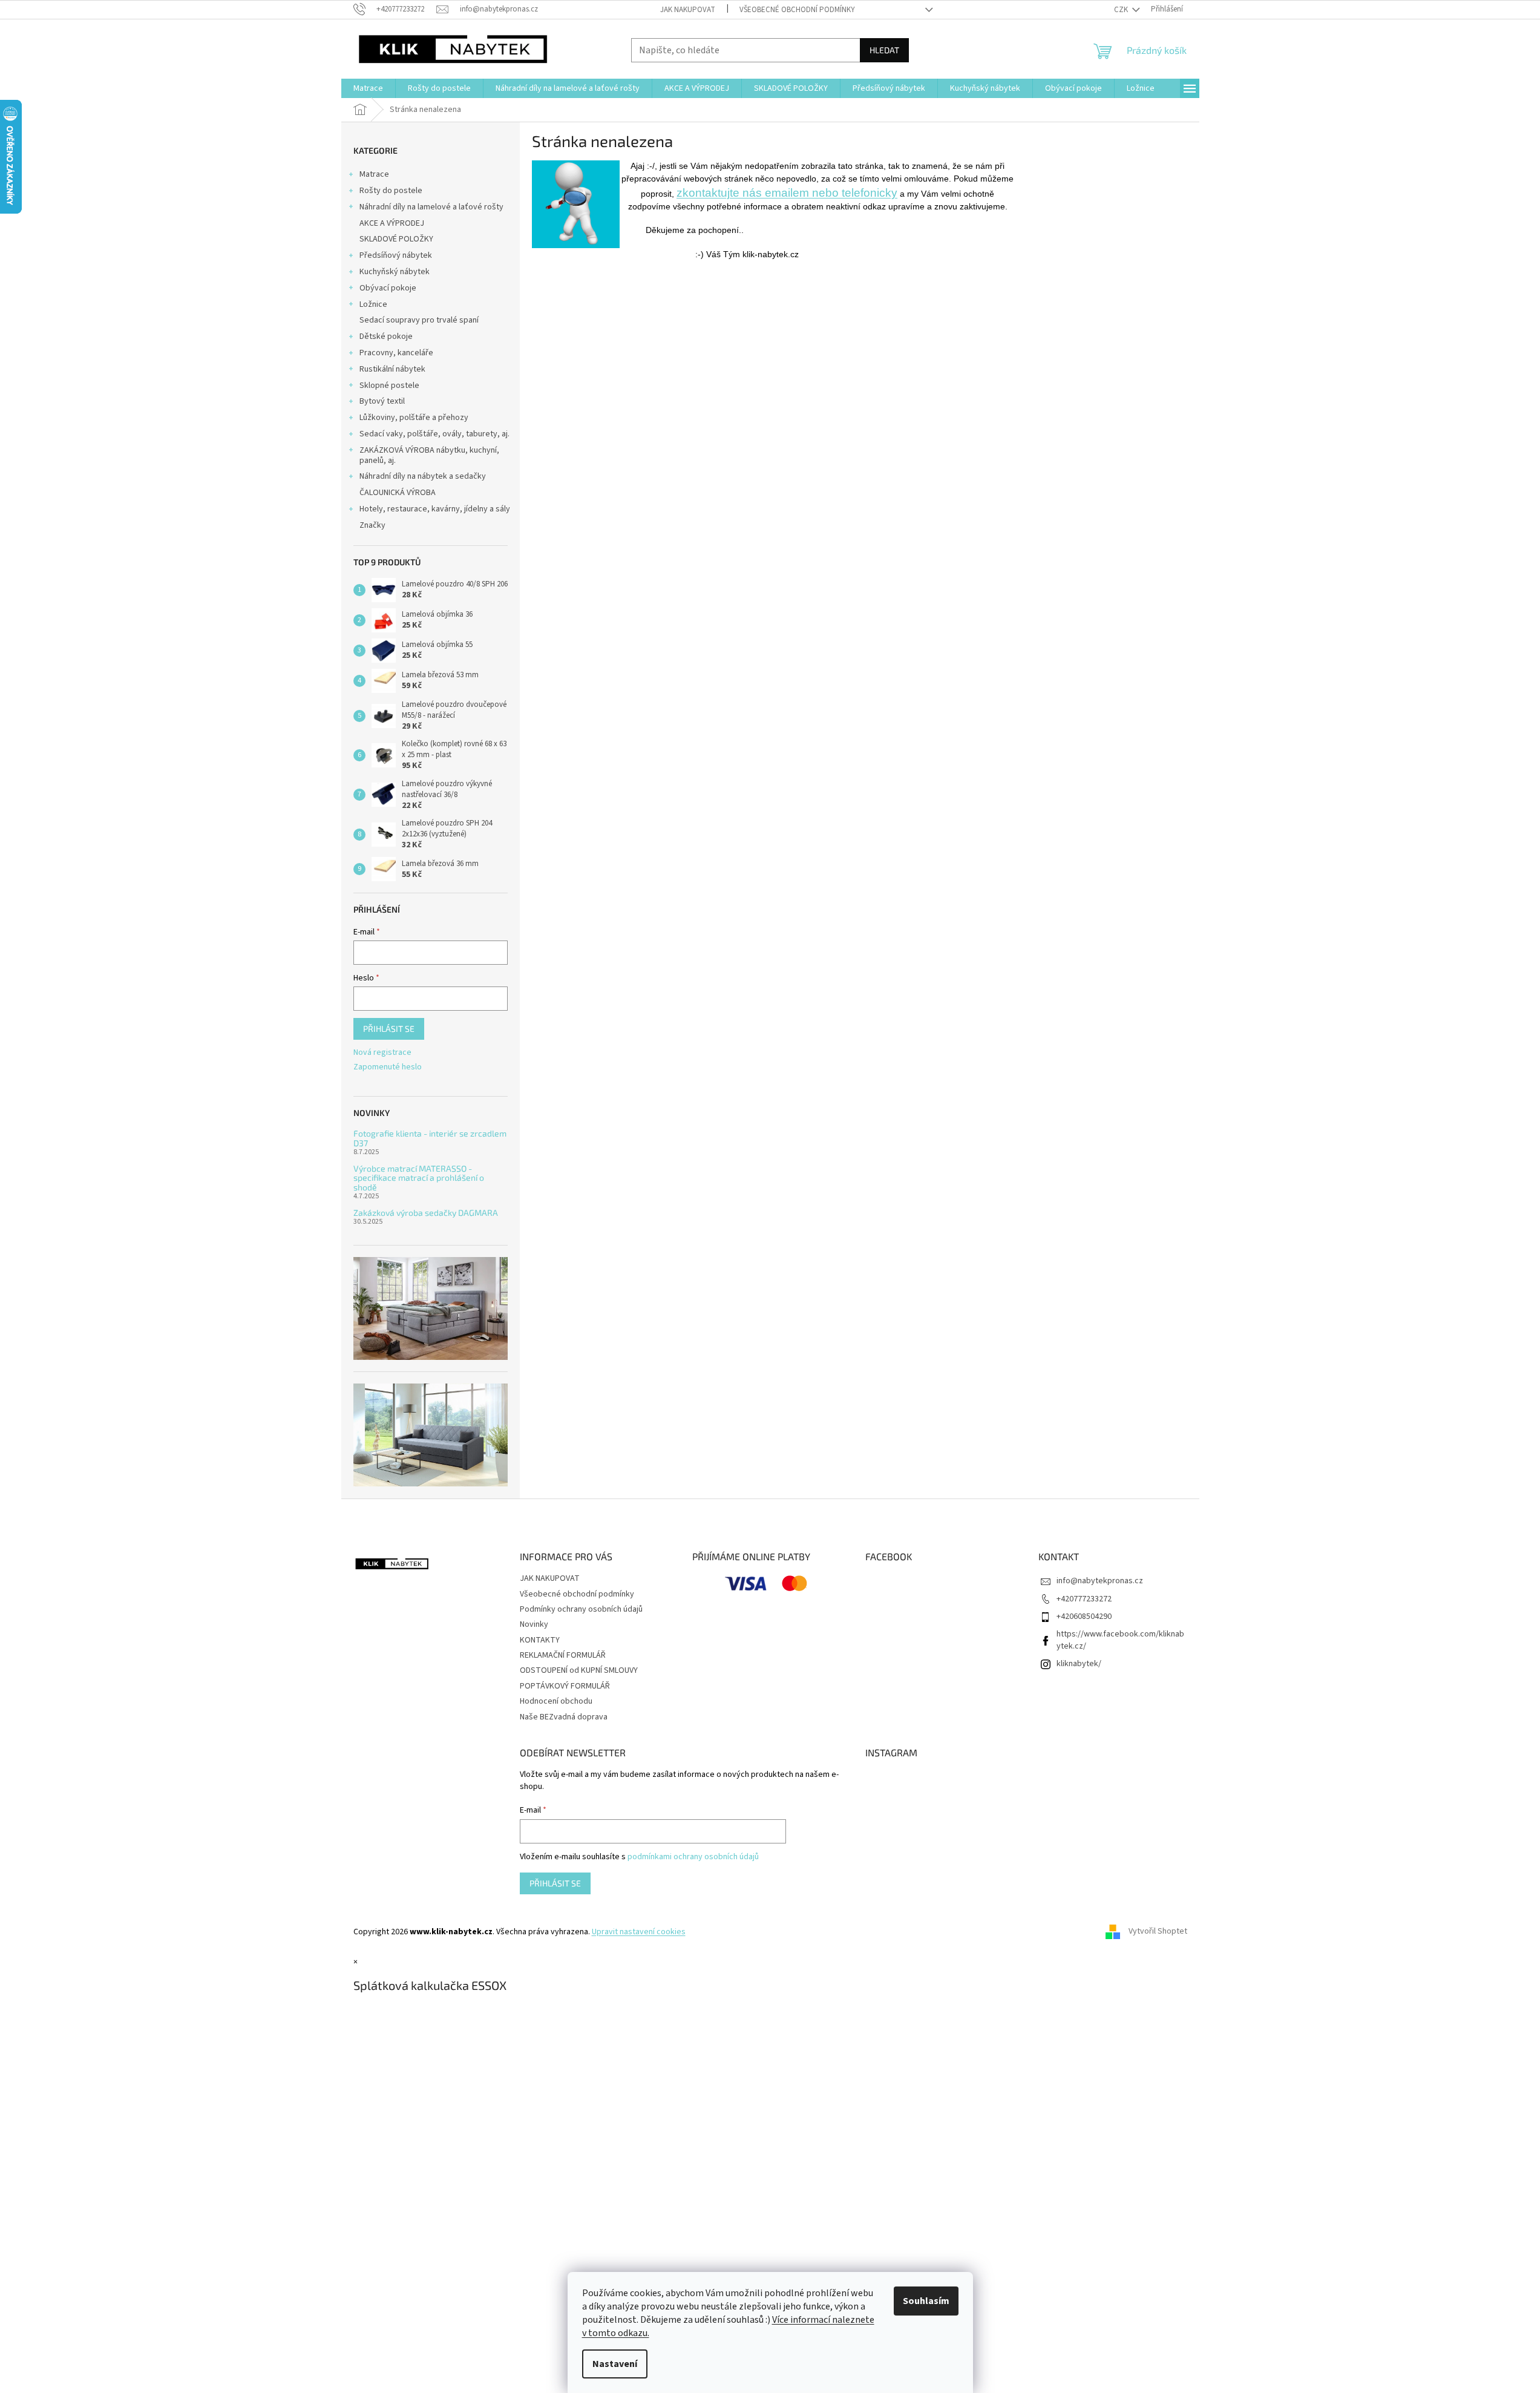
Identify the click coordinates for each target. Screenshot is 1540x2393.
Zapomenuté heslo (388, 1067)
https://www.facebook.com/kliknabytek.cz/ (1120, 1640)
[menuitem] (368, 88)
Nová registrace (382, 1053)
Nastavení (615, 2364)
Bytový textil (382, 401)
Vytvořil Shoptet (1158, 1932)
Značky (372, 525)
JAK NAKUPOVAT (688, 10)
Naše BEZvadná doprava (564, 1717)
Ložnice (373, 304)
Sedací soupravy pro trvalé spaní (419, 320)
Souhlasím (926, 2301)
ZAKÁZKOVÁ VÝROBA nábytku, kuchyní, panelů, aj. (429, 455)
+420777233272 (1084, 1599)
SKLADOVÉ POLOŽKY (396, 239)
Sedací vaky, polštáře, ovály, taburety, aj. (434, 434)
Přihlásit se (389, 1029)
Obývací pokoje (388, 288)
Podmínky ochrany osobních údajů (581, 1609)
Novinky (534, 1624)
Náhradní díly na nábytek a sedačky (423, 476)
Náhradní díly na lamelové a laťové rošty (431, 207)
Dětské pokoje (386, 336)
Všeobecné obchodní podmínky (797, 10)
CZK (1122, 10)
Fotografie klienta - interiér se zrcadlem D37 (430, 1138)
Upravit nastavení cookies (639, 1932)
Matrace (374, 174)
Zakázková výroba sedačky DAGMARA (426, 1213)
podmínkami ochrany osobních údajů (693, 1857)
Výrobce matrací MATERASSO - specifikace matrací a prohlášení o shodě (419, 1178)
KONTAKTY (540, 1640)
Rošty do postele (391, 191)
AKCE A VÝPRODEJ (392, 223)
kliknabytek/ (1079, 1664)
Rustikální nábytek (392, 369)
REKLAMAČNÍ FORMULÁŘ (563, 1655)
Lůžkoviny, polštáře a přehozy (414, 418)
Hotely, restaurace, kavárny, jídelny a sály (435, 509)
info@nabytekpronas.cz (1100, 1581)
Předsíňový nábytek (396, 255)
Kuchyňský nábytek (395, 272)
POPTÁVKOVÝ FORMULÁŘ (565, 1686)
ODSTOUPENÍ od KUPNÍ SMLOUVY (579, 1670)
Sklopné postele (389, 386)
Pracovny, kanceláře (396, 353)
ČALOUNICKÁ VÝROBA (398, 493)
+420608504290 (1084, 1617)
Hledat (884, 50)
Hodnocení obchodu (556, 1701)
